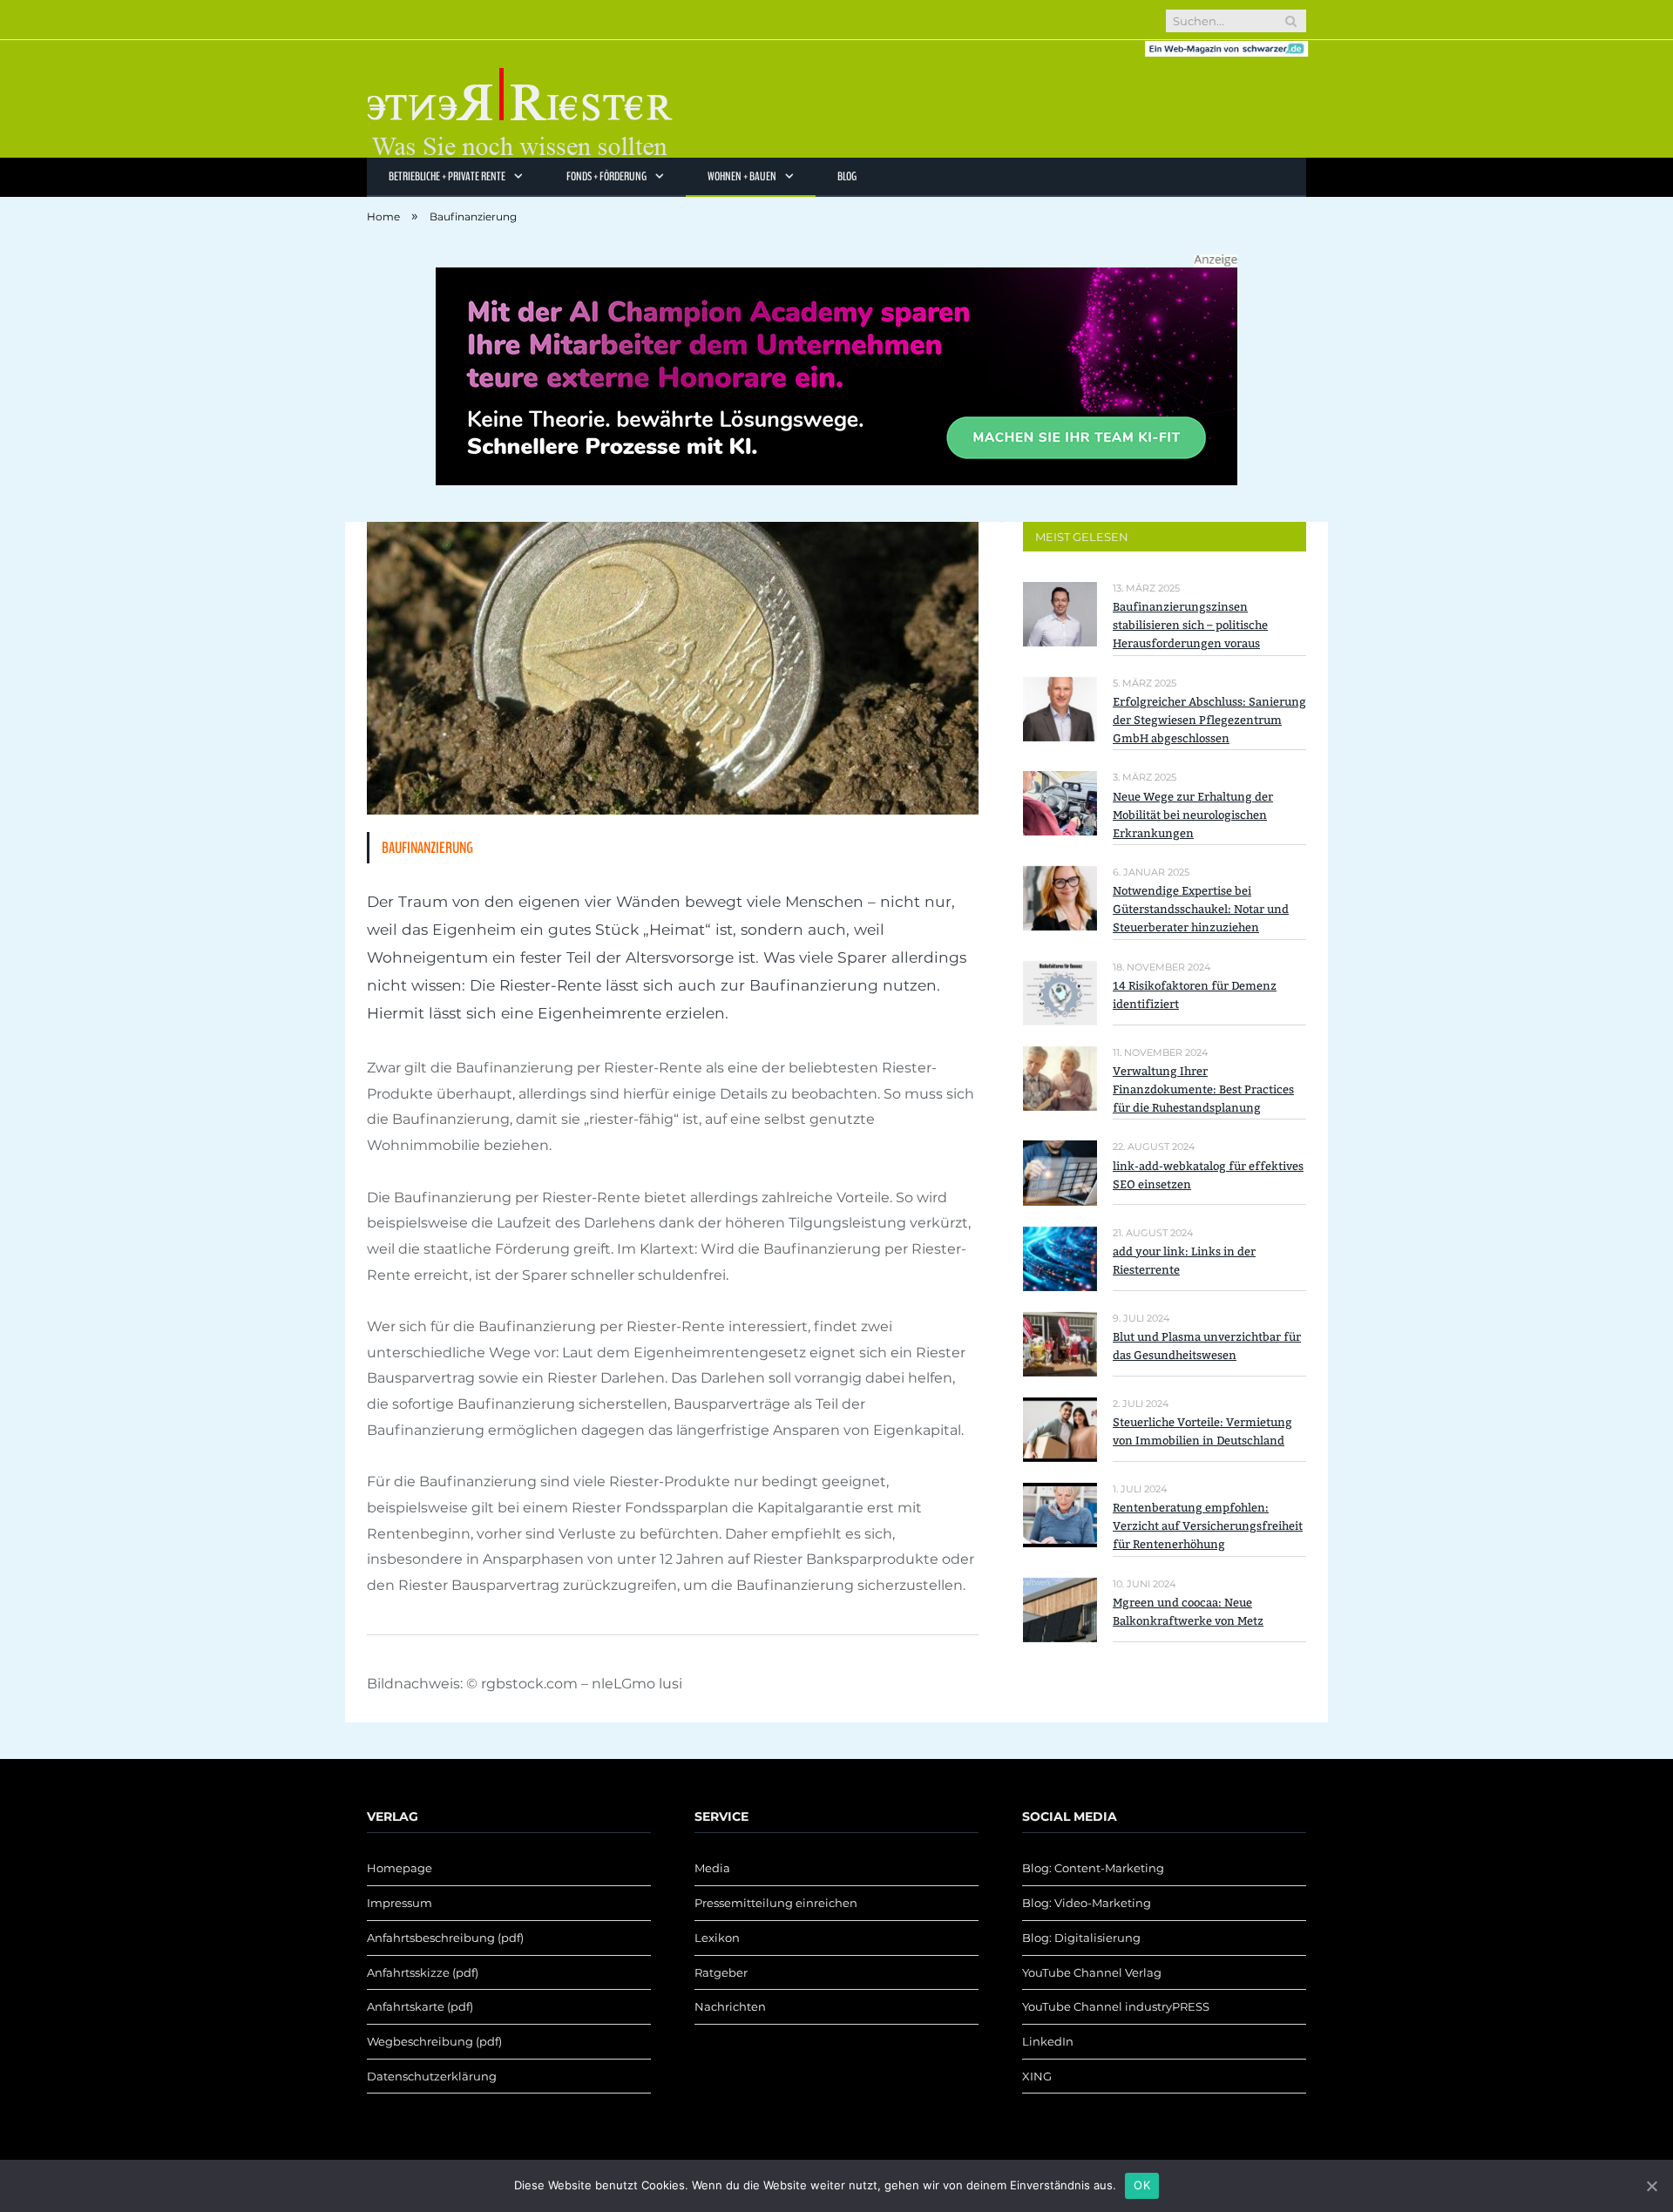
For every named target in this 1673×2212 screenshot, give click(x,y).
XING (1037, 2076)
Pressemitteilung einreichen (776, 1903)
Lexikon (717, 1938)
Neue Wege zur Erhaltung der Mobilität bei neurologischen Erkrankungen (1193, 815)
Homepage (400, 1868)
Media (712, 1868)
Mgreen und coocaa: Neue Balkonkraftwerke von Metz (1188, 1612)
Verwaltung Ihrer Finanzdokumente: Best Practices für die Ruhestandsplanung (1203, 1089)
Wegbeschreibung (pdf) (434, 2041)
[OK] (1651, 2186)
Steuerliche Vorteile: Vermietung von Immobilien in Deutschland (1202, 1431)
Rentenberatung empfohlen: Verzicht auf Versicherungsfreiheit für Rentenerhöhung (1208, 1526)
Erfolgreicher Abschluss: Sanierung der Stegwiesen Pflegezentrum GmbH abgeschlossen (1209, 720)
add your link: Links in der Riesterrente (1184, 1261)
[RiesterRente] (520, 99)
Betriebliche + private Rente (447, 176)
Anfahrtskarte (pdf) (420, 2006)
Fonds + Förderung (606, 176)
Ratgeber (721, 1972)
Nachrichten (730, 2006)
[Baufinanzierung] (673, 671)
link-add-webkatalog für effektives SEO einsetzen (1208, 1175)
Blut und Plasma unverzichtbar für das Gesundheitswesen (1207, 1346)
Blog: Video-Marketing (1087, 1903)
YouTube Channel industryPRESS (1116, 2006)
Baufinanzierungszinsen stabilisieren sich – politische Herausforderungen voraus (1190, 625)
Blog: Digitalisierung (1081, 1938)
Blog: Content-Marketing (1093, 1868)
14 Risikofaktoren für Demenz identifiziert (1195, 995)
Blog (847, 176)
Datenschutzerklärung (432, 2076)
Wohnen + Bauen (742, 176)
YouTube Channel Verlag (1092, 1972)
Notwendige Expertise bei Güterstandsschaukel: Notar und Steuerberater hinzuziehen (1201, 909)
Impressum (400, 1903)
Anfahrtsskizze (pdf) (423, 1972)
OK (1142, 2185)
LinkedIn (1048, 2041)
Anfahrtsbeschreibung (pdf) (445, 1938)
